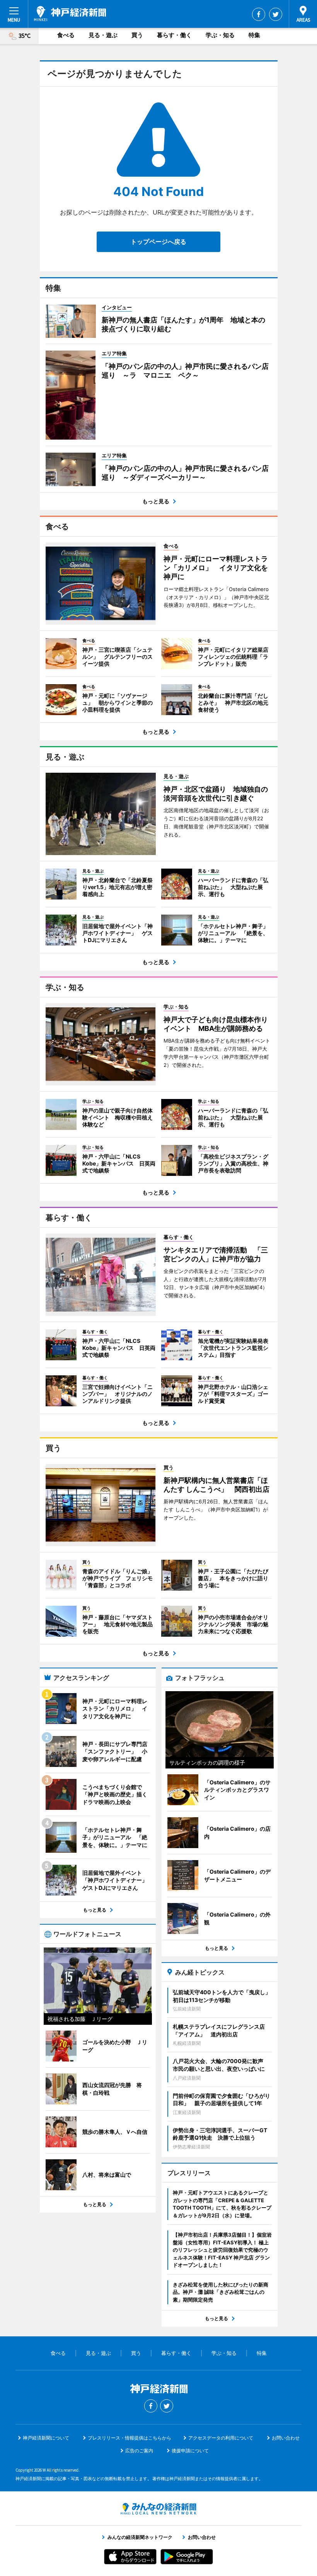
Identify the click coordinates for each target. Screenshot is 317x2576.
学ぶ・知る (220, 35)
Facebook (259, 14)
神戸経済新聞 (70, 14)
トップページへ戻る (158, 242)
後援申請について (190, 2451)
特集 (254, 35)
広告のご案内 (139, 2451)
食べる (66, 35)
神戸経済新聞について (46, 2438)
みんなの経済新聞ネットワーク (158, 2509)
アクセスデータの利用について (221, 2438)
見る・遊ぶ (103, 35)
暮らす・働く (174, 35)
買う (137, 35)
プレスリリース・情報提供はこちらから (130, 2438)
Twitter (276, 14)
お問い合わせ (286, 2438)
